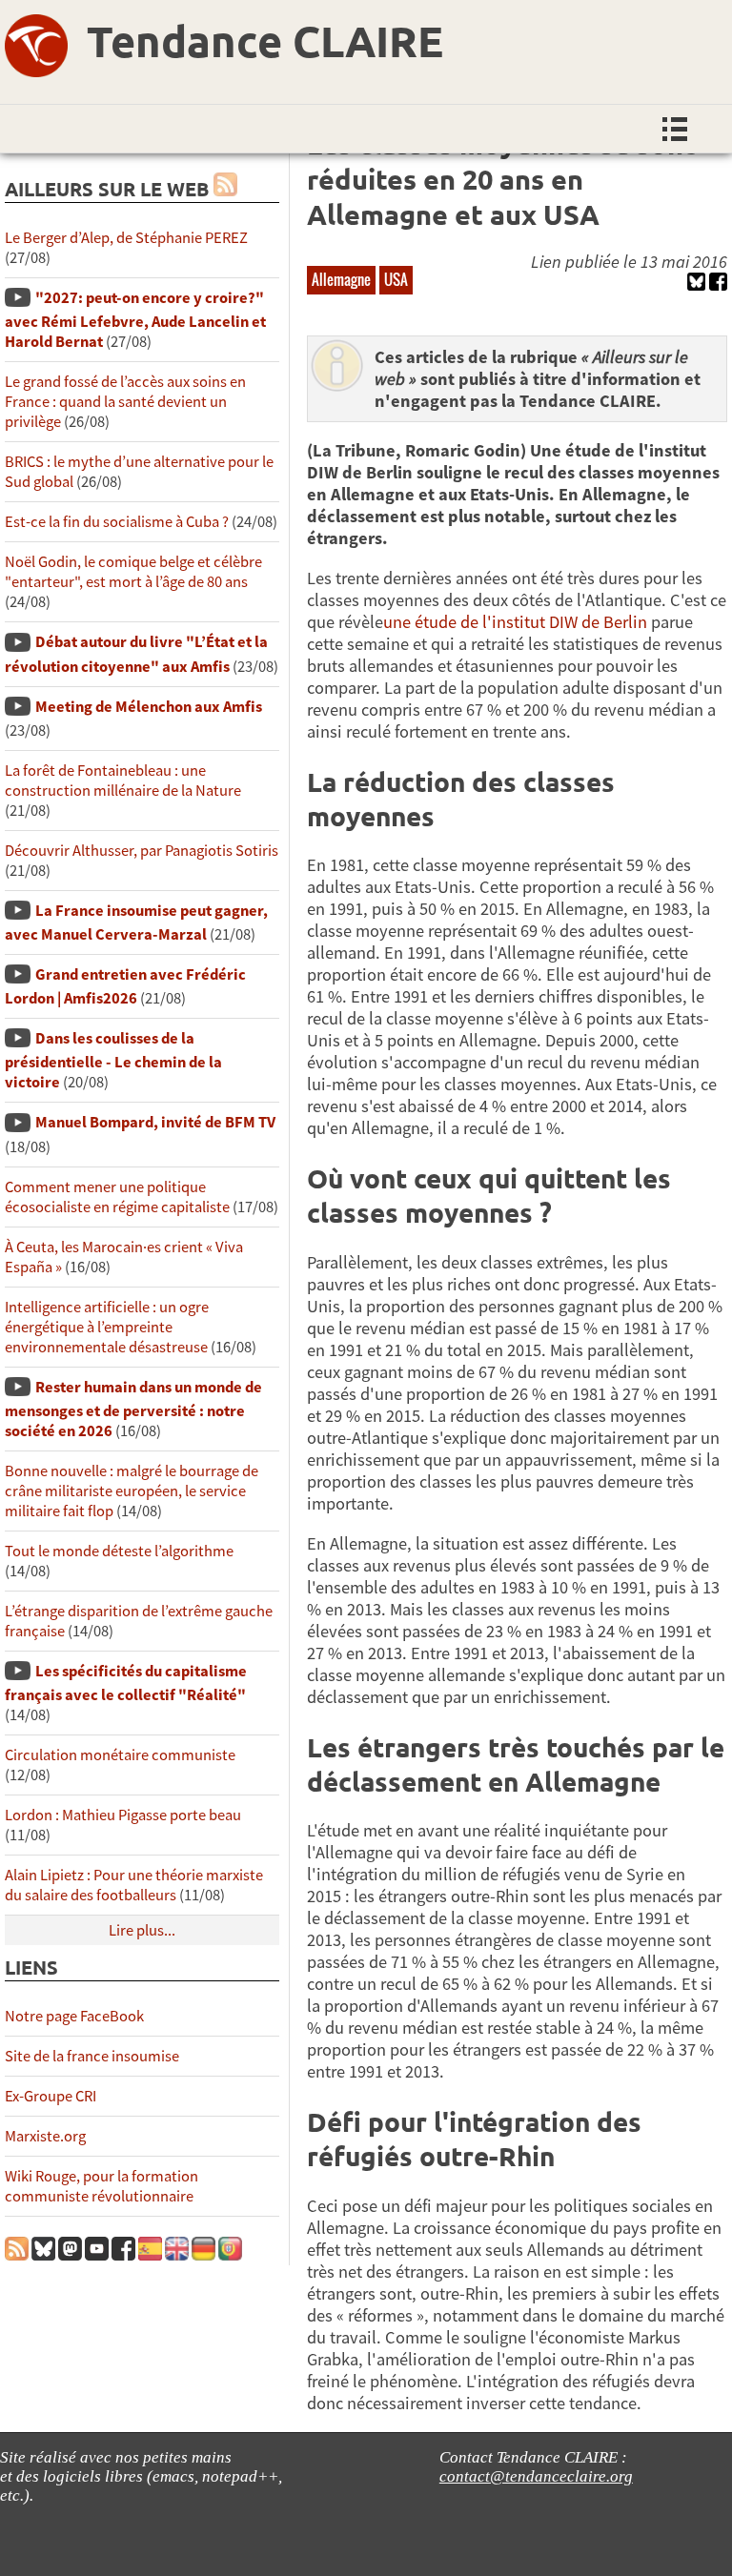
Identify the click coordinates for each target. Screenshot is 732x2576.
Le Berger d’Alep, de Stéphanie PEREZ (126, 238)
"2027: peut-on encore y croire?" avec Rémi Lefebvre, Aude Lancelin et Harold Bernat (135, 320)
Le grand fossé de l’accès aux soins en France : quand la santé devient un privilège (125, 402)
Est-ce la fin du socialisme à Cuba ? (117, 522)
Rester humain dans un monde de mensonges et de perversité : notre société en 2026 (133, 1409)
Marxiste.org (45, 2136)
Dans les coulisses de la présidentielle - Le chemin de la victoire (113, 1060)
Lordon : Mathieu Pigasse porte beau (123, 1815)
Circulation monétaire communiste (120, 1755)
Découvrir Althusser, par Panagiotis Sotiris (142, 851)
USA (396, 279)
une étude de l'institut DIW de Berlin (515, 622)
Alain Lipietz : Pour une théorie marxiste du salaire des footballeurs (134, 1885)
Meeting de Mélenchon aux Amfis (149, 707)
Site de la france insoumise (92, 2056)
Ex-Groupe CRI (51, 2096)
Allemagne (341, 279)
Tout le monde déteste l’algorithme (119, 1551)
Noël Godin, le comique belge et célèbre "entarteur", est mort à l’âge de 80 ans (133, 572)
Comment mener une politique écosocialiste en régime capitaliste (117, 1197)
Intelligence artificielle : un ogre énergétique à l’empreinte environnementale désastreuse (107, 1327)
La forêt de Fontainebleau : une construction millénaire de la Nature (123, 781)
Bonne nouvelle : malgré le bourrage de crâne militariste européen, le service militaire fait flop (132, 1491)
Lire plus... (142, 1930)
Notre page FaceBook (74, 2016)
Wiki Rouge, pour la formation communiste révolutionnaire (102, 2186)
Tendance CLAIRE (265, 41)
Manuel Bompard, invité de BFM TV (155, 1122)
